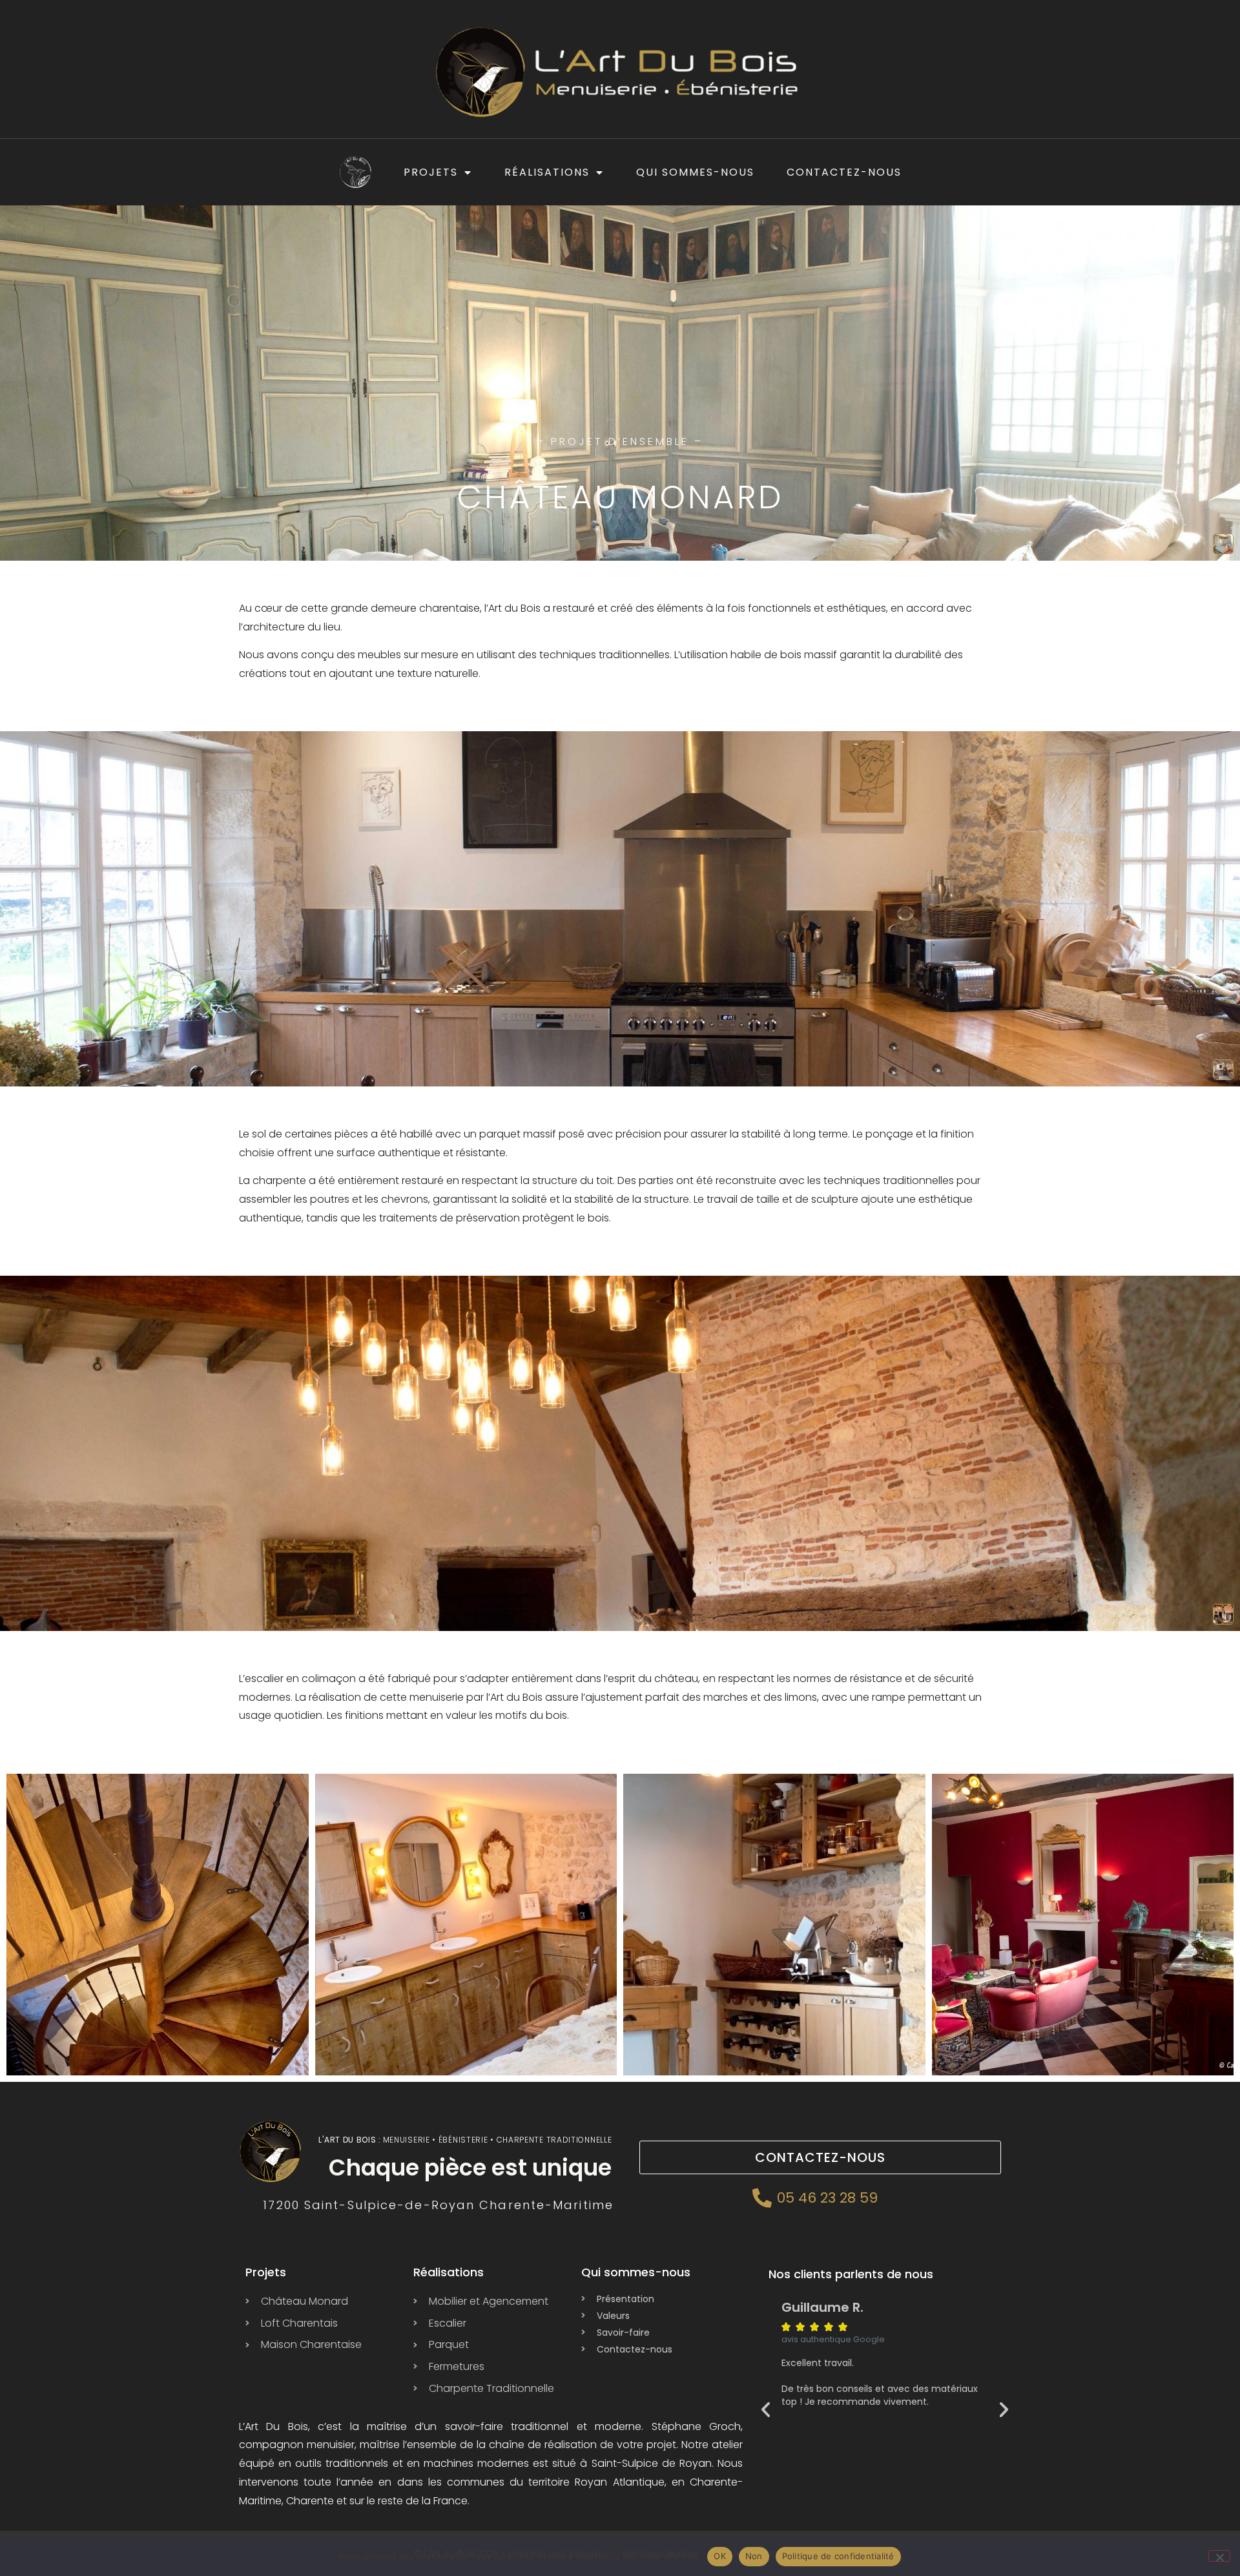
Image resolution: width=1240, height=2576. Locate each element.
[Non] (1219, 2556)
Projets (431, 172)
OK (720, 2556)
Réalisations (547, 172)
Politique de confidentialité (838, 2556)
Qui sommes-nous (695, 172)
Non (754, 2556)
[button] (766, 2409)
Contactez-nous (844, 172)
